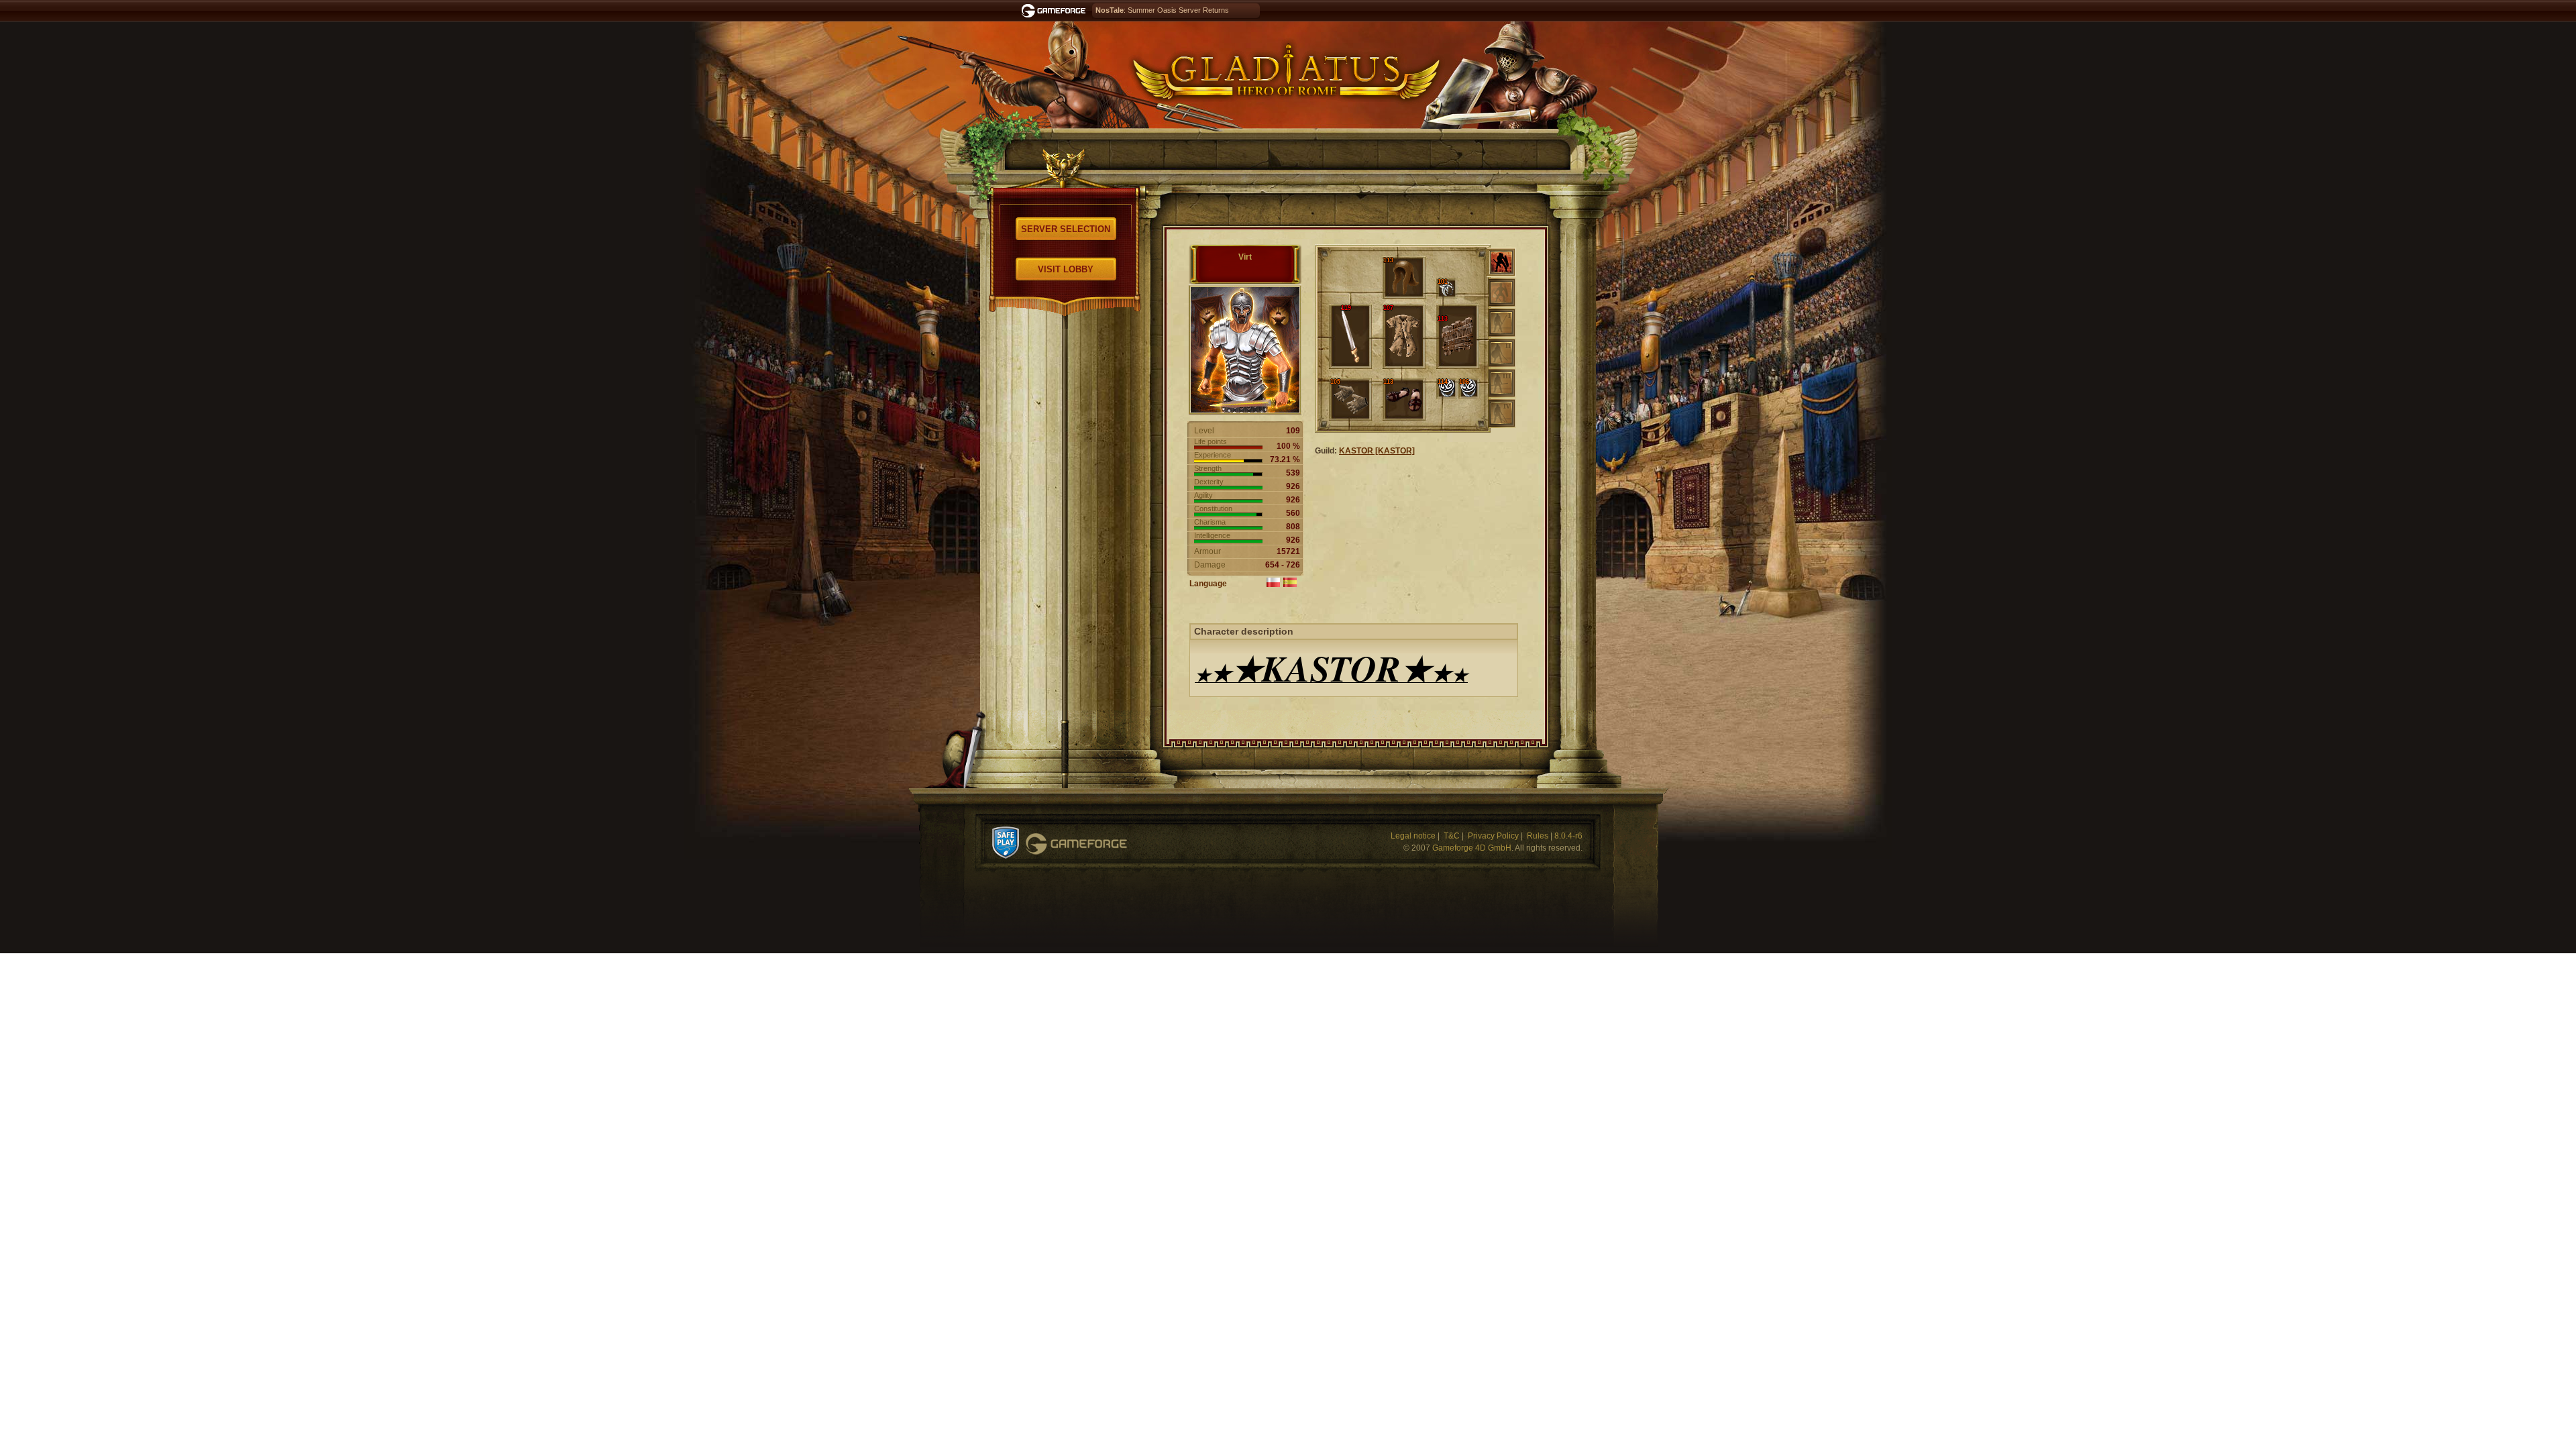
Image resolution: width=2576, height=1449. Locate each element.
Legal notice (1413, 836)
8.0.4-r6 (1568, 836)
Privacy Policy (1493, 836)
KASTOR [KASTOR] (1377, 451)
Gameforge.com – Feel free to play (1056, 11)
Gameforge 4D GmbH (1472, 848)
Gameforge (1076, 844)
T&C (1452, 836)
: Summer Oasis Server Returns (1162, 10)
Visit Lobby (1066, 269)
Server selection (1066, 229)
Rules (1538, 836)
